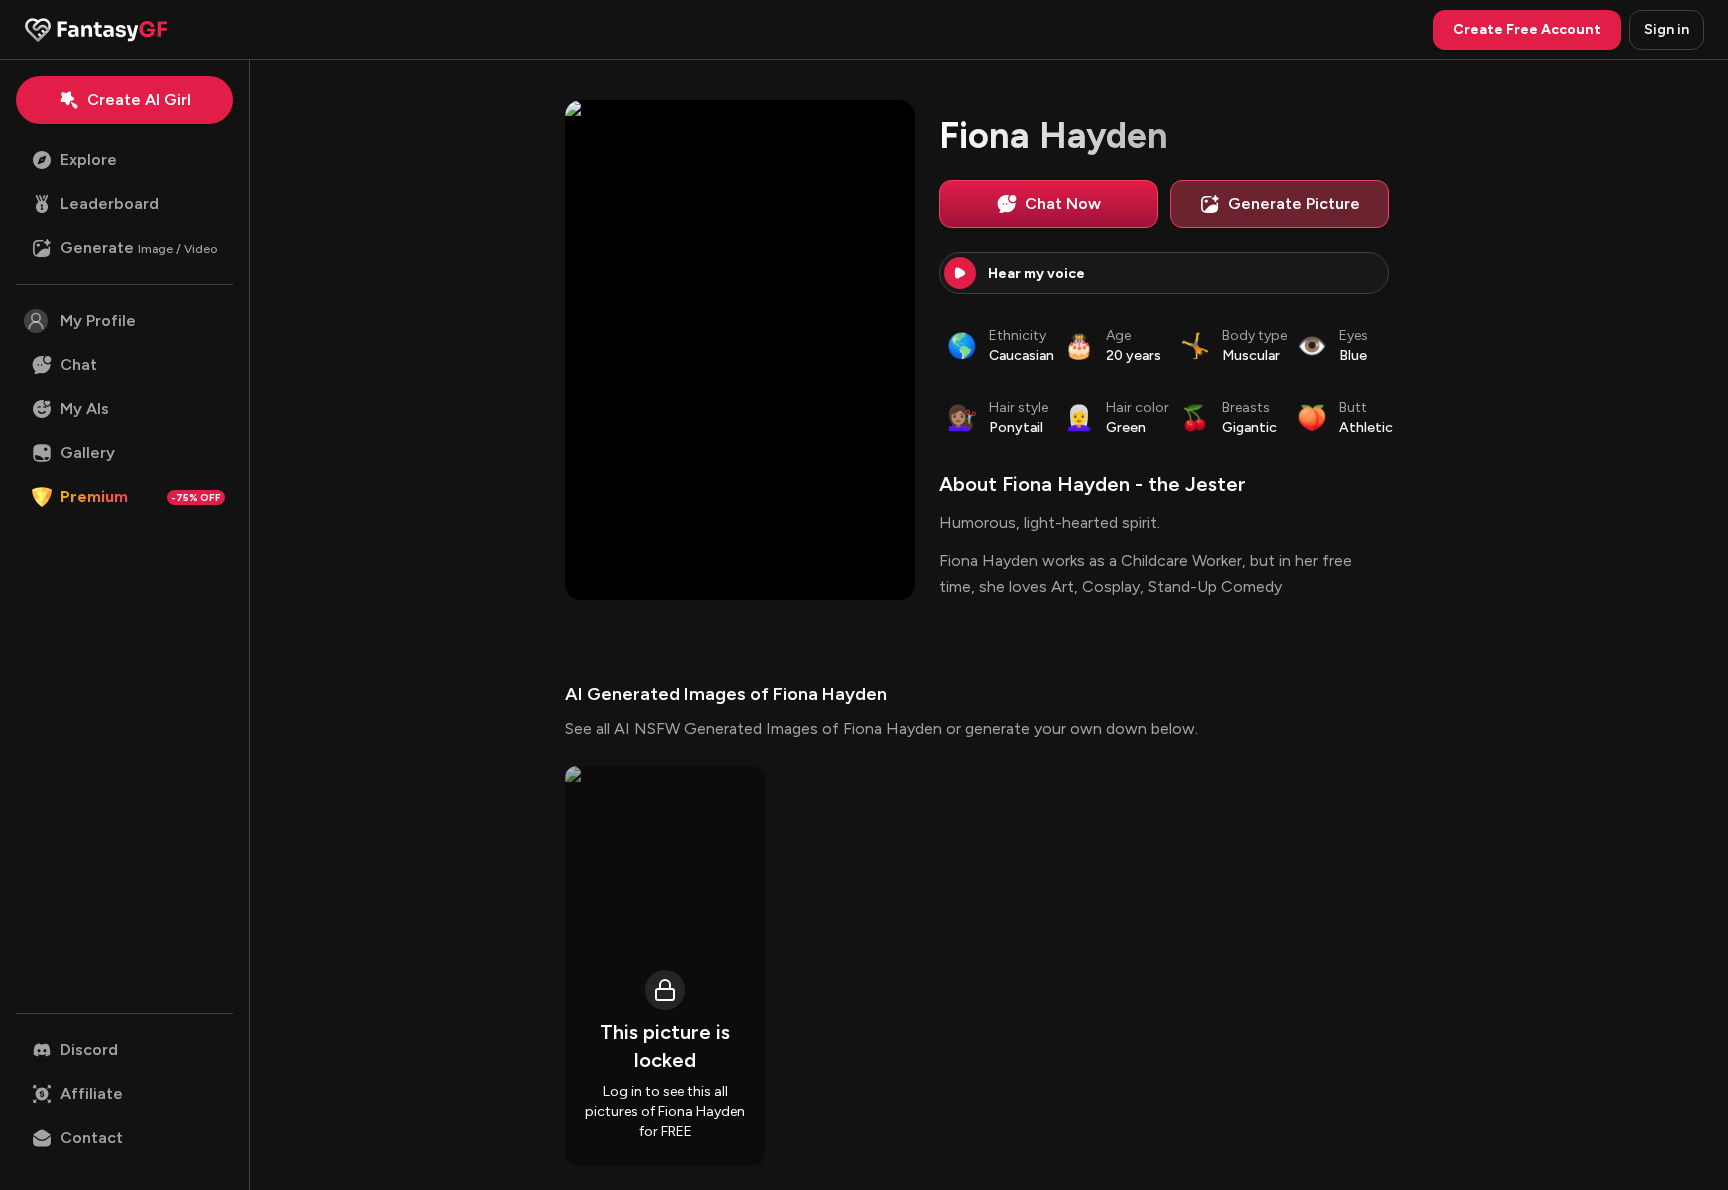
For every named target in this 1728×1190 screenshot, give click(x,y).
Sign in (1666, 29)
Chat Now (1063, 203)
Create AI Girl (139, 99)
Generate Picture (1294, 203)
